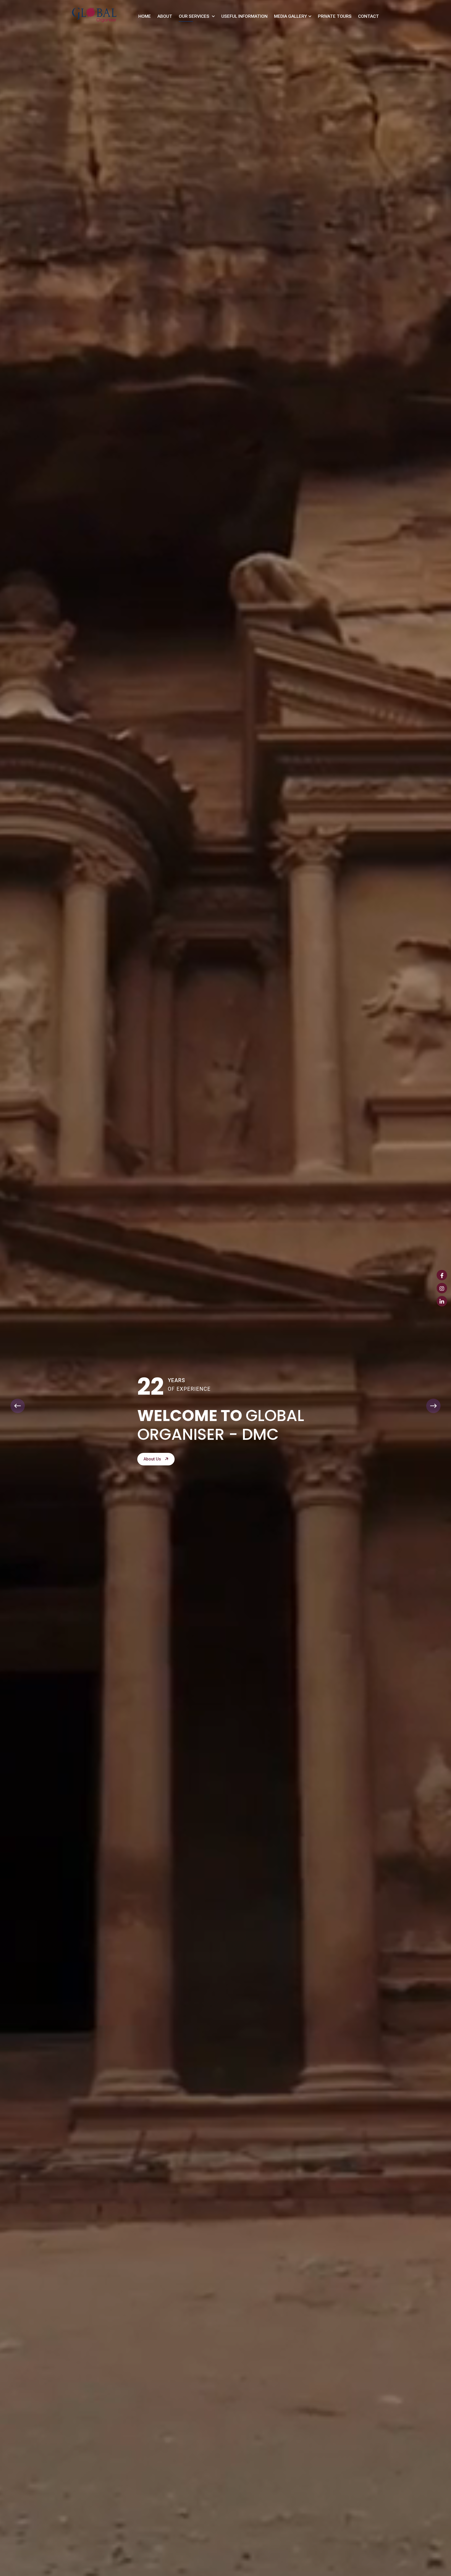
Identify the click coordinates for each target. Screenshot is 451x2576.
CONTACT (369, 16)
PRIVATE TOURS (335, 16)
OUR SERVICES (195, 16)
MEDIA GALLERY (290, 16)
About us (153, 1459)
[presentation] (18, 1406)
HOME (145, 16)
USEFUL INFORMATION (244, 16)
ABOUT (165, 16)
